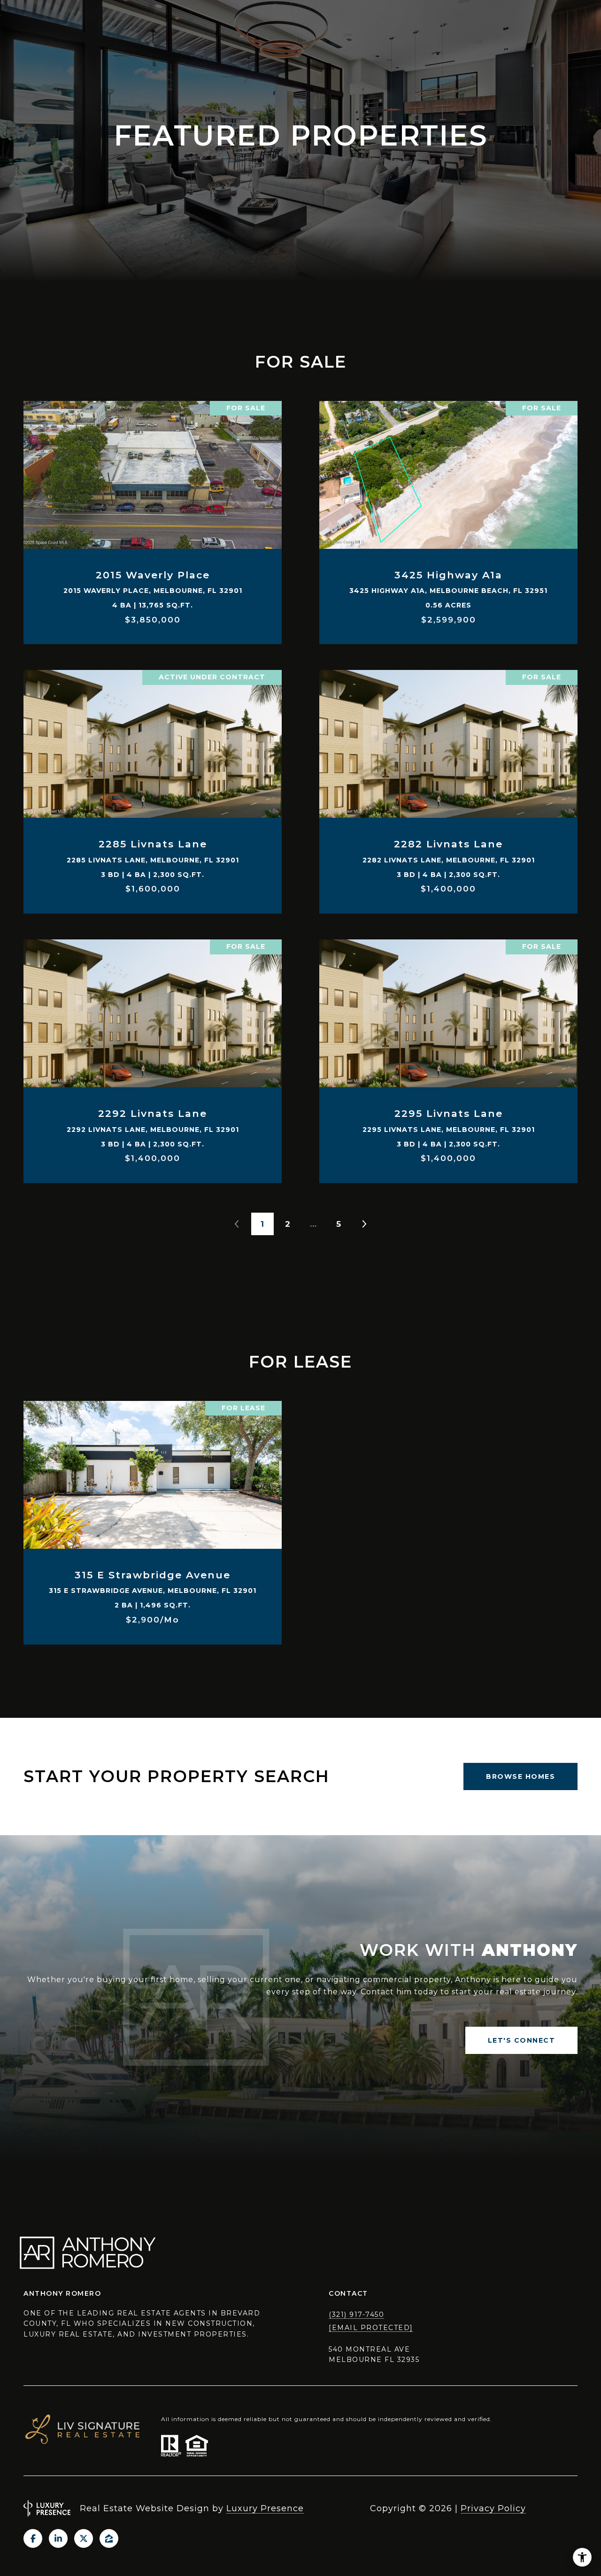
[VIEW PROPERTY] (153, 509)
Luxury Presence (265, 2508)
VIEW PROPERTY (153, 518)
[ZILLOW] (109, 2538)
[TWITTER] (84, 2538)
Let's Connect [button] (522, 2040)
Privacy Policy (493, 2508)
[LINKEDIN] (58, 2538)
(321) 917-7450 (356, 2315)
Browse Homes (520, 1776)
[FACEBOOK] (33, 2538)
